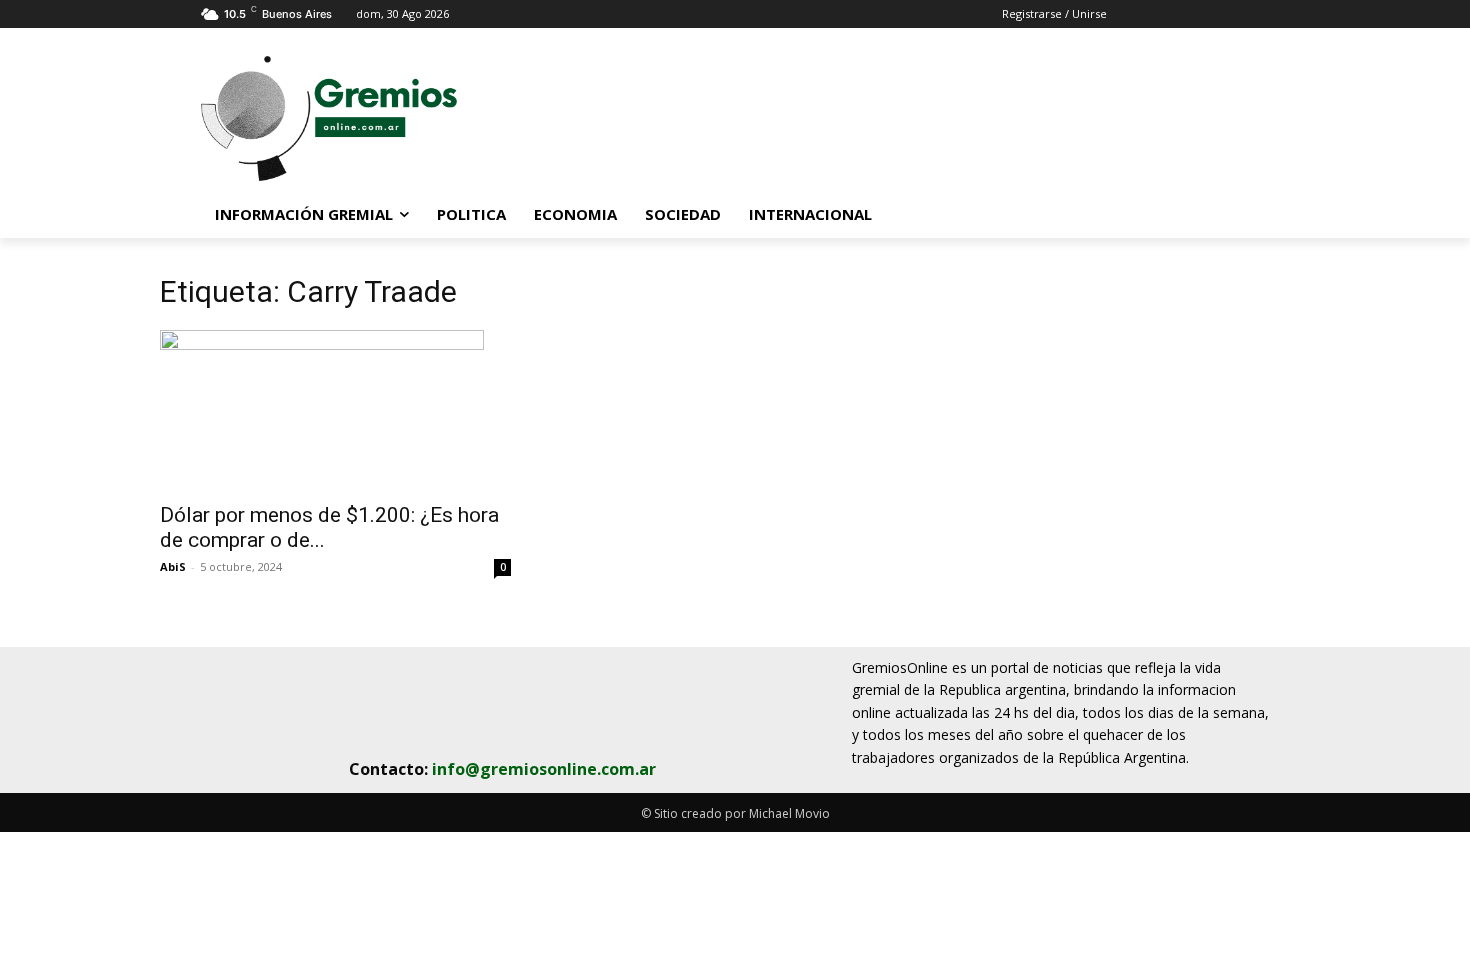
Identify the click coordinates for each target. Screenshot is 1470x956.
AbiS (173, 566)
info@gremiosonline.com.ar (544, 769)
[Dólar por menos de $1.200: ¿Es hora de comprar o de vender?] (335, 410)
